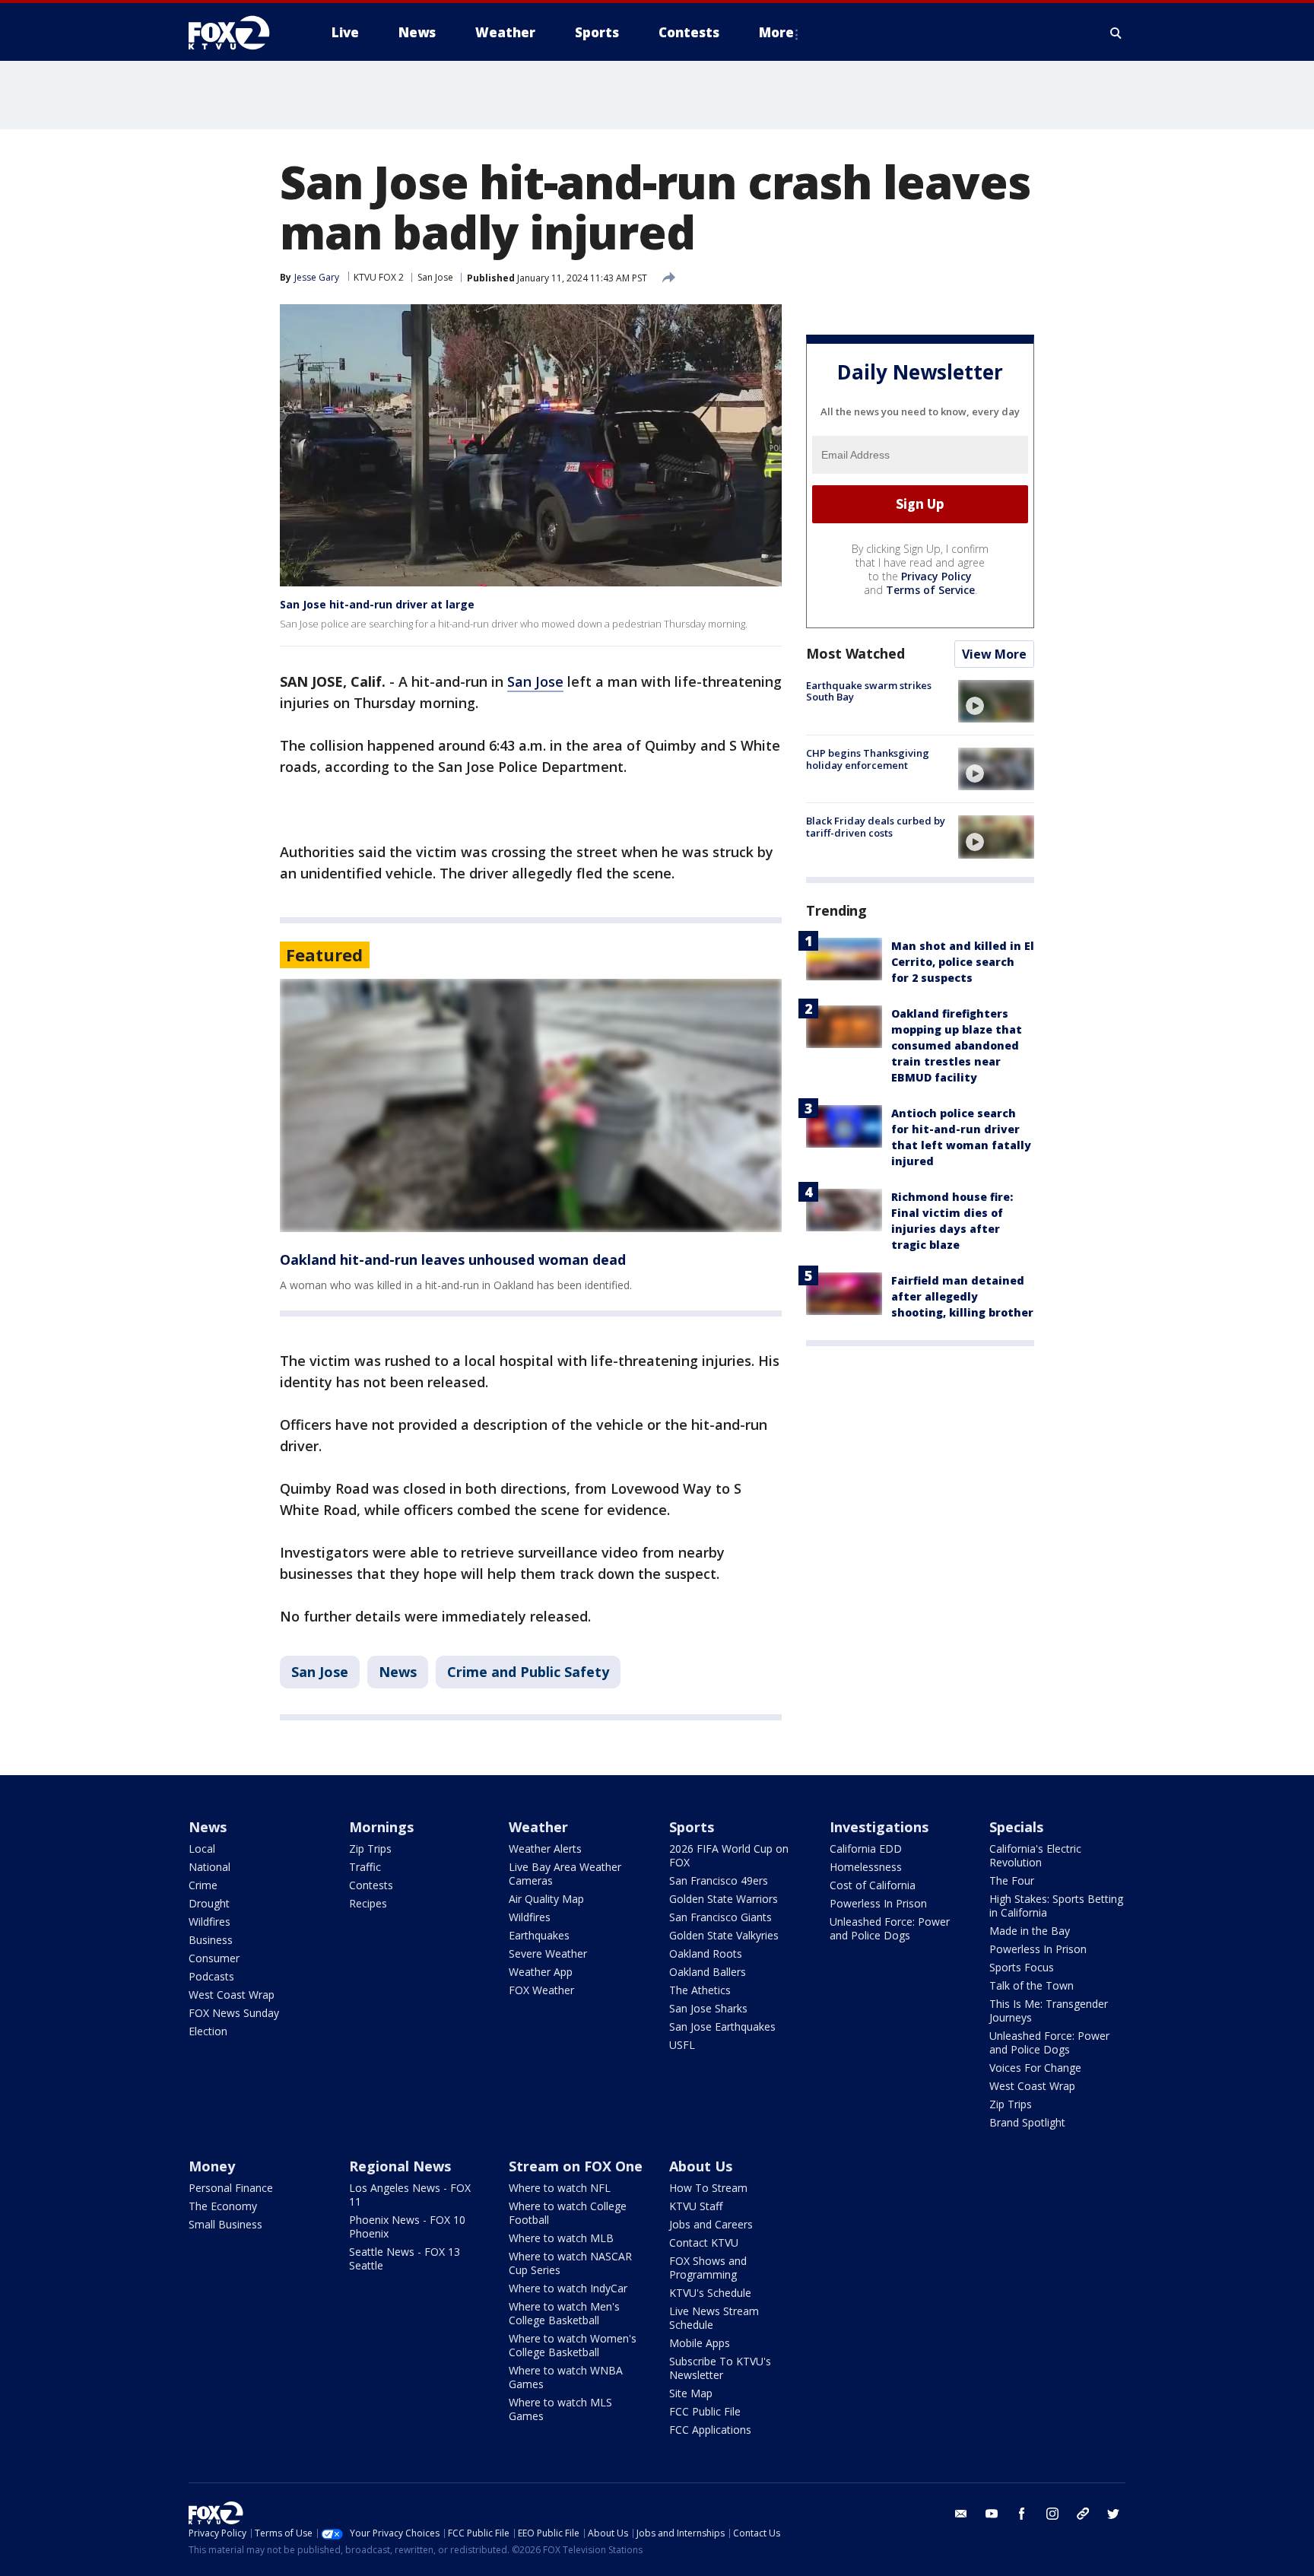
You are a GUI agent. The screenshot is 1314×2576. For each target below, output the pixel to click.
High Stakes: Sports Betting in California (1056, 1906)
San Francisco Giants (720, 1917)
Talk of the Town (1032, 1985)
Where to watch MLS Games (560, 2409)
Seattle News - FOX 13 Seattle (405, 2258)
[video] (996, 701)
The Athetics (700, 1990)
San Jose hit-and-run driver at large (377, 604)
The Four (1012, 1880)
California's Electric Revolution (1035, 1855)
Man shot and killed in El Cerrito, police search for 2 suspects (963, 962)
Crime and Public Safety (528, 1672)
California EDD (866, 1849)
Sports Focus (1022, 1967)
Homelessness (866, 1867)
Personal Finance (231, 2188)
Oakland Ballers (708, 1972)
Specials (1016, 1827)
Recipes (368, 1903)
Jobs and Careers (711, 2224)
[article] (531, 1105)
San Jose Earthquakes (722, 2026)
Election (208, 2031)
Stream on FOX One (576, 2166)
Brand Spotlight (1027, 2122)
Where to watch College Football (568, 2213)
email (961, 2514)
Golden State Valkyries (724, 1935)
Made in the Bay (1030, 1931)
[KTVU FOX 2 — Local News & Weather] (239, 33)
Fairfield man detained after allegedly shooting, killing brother (962, 1296)
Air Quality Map (546, 1899)
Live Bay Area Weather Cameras (565, 1874)
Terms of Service (930, 590)
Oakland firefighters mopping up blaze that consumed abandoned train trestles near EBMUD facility (957, 1045)
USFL (682, 2045)
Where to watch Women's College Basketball (573, 2345)
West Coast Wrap (232, 1995)
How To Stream (708, 2188)
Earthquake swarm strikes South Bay (869, 691)
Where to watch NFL (560, 2188)
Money (212, 2166)
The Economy (223, 2206)
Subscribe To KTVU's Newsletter (720, 2368)
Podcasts (211, 1976)
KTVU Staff (696, 2206)
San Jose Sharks (708, 2008)
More (776, 32)
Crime (203, 1885)
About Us (701, 2166)
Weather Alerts (545, 1849)
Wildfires (209, 1922)
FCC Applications (710, 2430)
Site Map (691, 2393)
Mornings (381, 1827)
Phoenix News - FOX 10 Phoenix (407, 2227)
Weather (538, 1827)
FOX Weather (541, 1990)
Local (202, 1849)
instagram (1052, 2514)
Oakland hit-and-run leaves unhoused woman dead (453, 1259)
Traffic (365, 1867)
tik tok (1083, 2514)
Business (211, 1940)
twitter (1113, 2514)
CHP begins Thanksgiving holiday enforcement (868, 759)
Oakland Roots (706, 1953)
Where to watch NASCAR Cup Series (570, 2263)
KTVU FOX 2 (379, 277)
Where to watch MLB (561, 2238)
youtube (992, 2514)
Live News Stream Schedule (714, 2318)
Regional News (400, 2166)
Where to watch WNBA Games (566, 2377)
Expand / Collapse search (1116, 33)
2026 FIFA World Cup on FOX (729, 1855)
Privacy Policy (936, 576)
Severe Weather (548, 1953)
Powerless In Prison (878, 1903)
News (398, 1672)
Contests (371, 1885)
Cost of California (873, 1885)
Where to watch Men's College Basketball (564, 2313)
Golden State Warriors (724, 1899)
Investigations (879, 1827)
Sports (692, 1827)
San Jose (435, 277)
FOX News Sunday (234, 2013)
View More (994, 654)
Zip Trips (370, 1849)
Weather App (541, 1972)
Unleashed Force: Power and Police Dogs (890, 1928)
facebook (1022, 2514)
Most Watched (855, 653)
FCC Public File (705, 2411)
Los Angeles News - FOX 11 (410, 2195)
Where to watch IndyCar (568, 2288)
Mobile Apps (700, 2343)
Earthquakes (539, 1935)
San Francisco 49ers (719, 1880)
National (209, 1867)
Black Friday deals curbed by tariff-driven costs (876, 827)
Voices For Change (1035, 2068)
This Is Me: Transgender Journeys (1049, 2011)
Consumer (214, 1958)
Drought (209, 1903)
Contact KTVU (704, 2242)
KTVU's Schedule (710, 2293)
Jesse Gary (317, 277)
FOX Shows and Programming (708, 2268)
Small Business (225, 2224)
